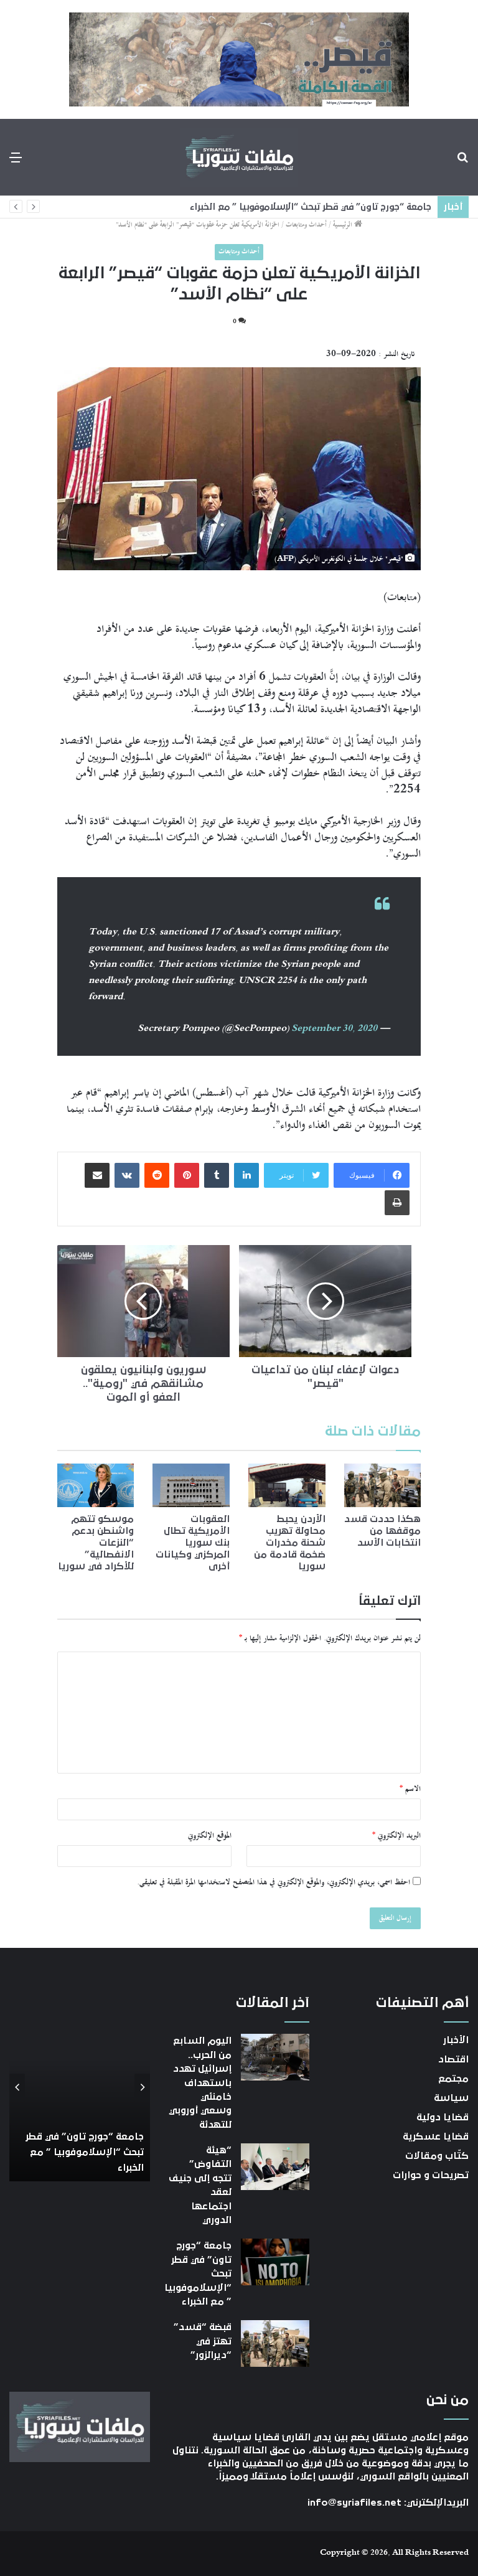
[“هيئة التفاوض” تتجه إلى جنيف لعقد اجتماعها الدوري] (275, 2167)
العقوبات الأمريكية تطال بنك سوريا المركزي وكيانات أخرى (193, 1543)
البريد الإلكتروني (396, 1836)
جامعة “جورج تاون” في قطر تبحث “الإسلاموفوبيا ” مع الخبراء (85, 2152)
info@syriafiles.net (354, 2503)
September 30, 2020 (334, 1029)
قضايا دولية (443, 2117)
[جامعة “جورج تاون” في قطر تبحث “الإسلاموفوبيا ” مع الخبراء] (275, 2262)
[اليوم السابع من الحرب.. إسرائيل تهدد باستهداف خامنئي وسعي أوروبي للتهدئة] (275, 2057)
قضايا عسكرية (436, 2136)
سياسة (451, 2098)
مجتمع (453, 2079)
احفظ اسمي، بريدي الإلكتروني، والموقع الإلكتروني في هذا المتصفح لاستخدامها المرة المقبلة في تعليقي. (274, 1883)
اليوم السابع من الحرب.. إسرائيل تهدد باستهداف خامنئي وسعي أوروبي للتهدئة (200, 2082)
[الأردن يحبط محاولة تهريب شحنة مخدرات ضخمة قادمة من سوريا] (287, 1485)
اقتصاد (453, 2059)
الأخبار (456, 2040)
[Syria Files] (239, 157)
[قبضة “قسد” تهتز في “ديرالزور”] (275, 2343)
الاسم (410, 1789)
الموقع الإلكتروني (210, 1836)
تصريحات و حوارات (431, 2175)
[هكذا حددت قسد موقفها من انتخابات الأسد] (383, 1485)
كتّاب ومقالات (437, 2156)
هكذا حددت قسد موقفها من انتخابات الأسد (382, 1531)
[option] (80, 2088)
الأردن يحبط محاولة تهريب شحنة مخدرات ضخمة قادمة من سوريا (290, 1543)
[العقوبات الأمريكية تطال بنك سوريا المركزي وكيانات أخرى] (191, 1485)
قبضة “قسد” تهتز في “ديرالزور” (367, 207)
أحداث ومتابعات (306, 225)
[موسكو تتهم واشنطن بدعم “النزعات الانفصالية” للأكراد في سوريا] (96, 1485)
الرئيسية (344, 225)
